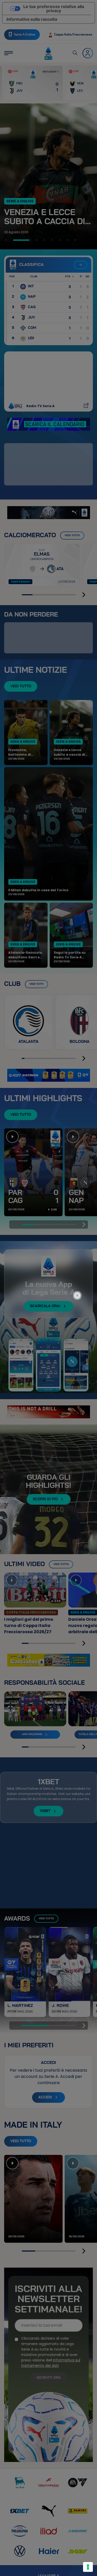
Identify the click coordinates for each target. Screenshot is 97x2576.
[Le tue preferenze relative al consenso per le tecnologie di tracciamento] (88, 2567)
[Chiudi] (80, 1274)
